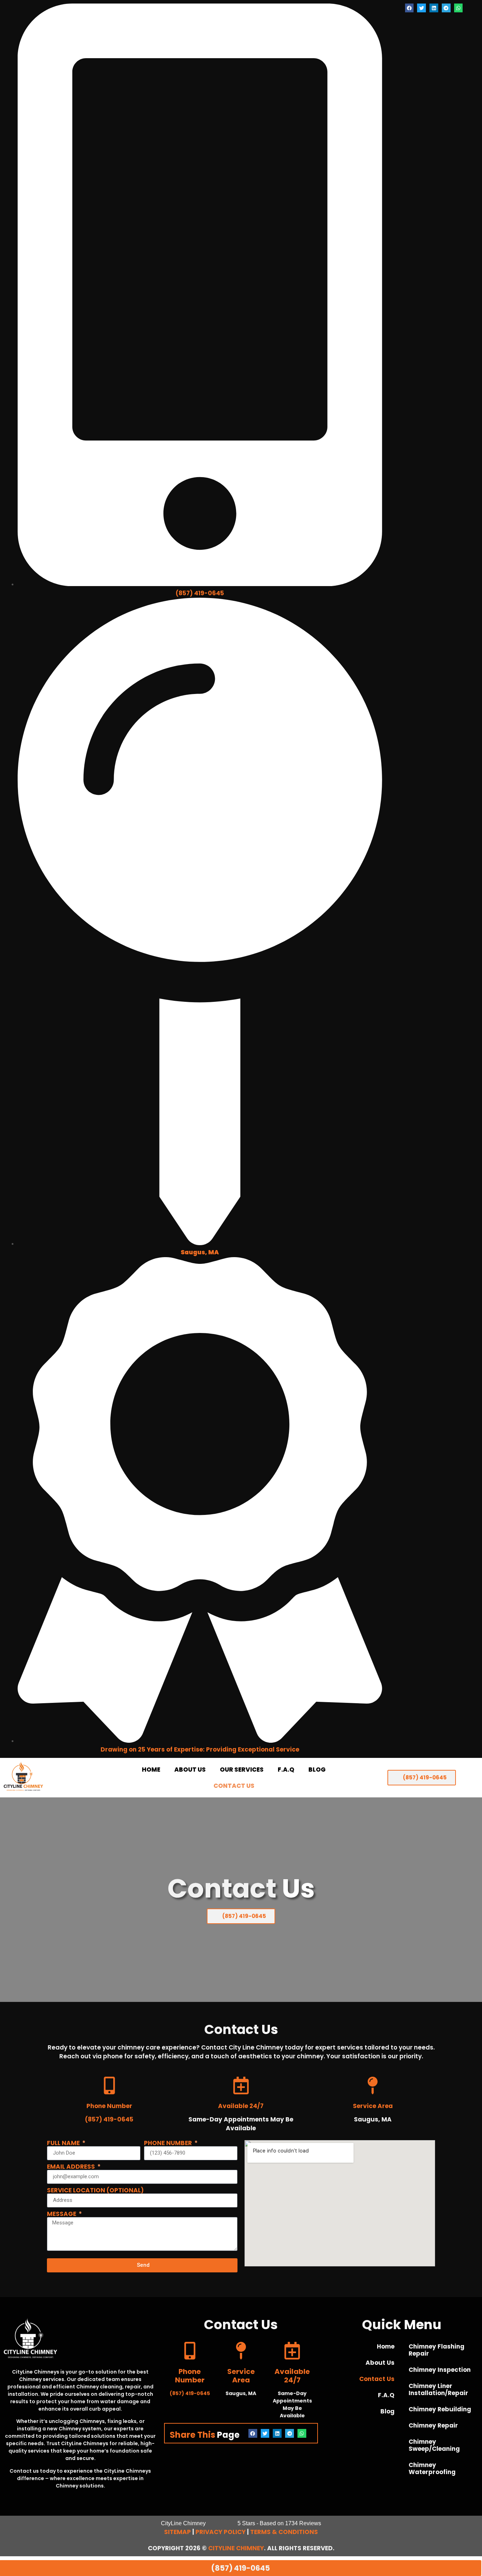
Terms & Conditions (284, 2532)
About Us (190, 1770)
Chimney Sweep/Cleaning (434, 2445)
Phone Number (169, 2143)
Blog (317, 1770)
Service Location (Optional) (95, 2190)
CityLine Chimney (236, 2548)
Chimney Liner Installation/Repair (438, 2389)
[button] (409, 8)
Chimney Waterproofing (432, 2468)
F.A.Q (286, 1770)
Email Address (72, 2167)
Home (151, 1770)
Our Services (242, 1770)
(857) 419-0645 (200, 593)
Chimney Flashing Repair (436, 2350)
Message (62, 2214)
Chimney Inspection (440, 2370)
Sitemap (177, 2532)
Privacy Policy (221, 2532)
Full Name (64, 2143)
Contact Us (234, 1786)
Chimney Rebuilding (440, 2409)
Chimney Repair (433, 2425)
